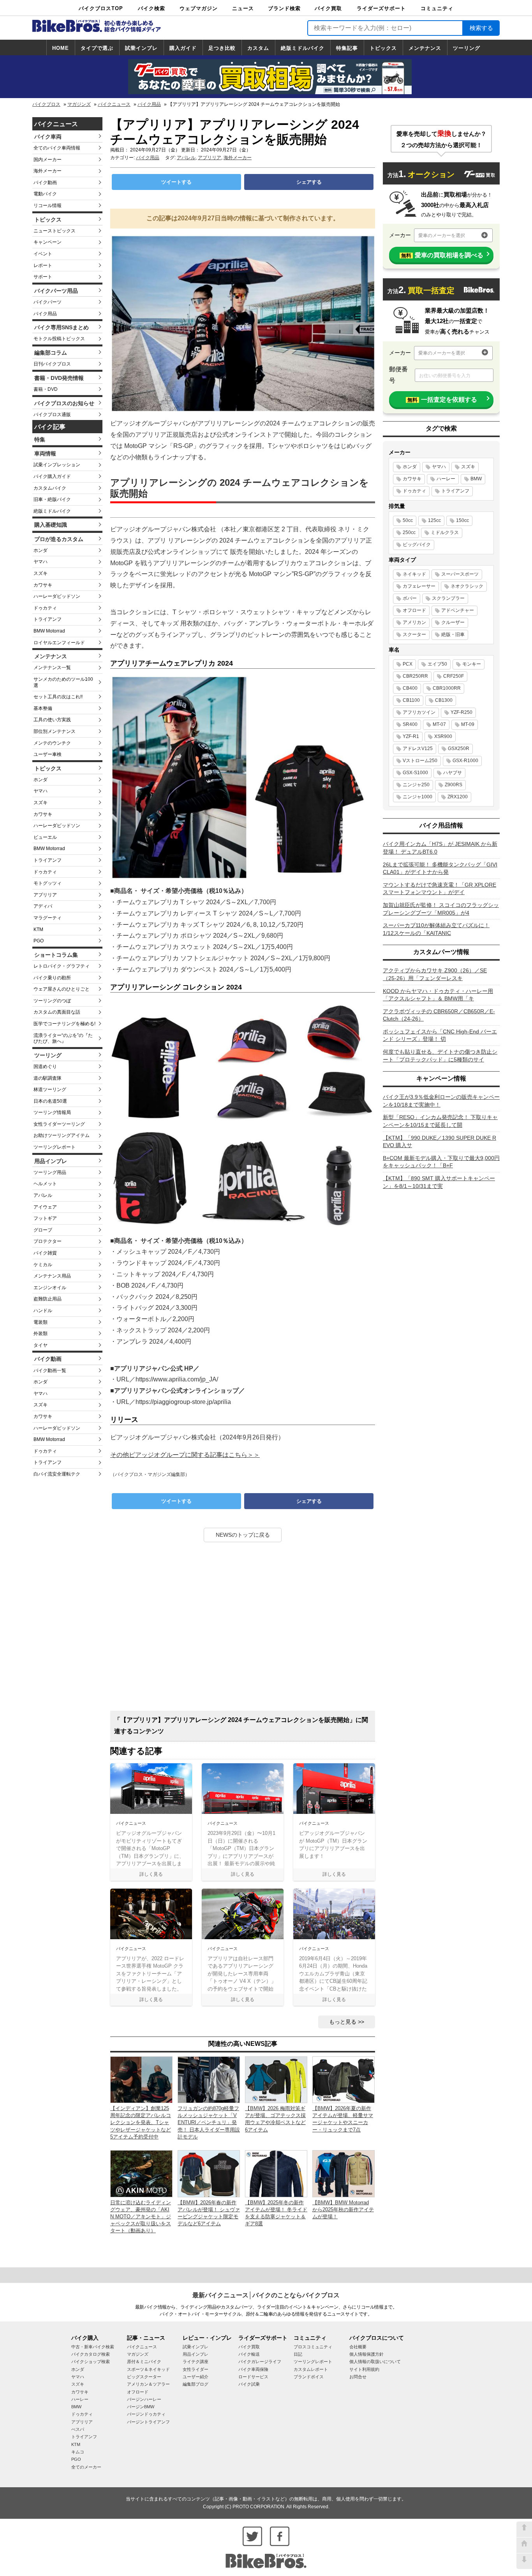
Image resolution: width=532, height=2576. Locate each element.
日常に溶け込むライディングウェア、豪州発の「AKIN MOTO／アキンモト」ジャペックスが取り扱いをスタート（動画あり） (141, 2217)
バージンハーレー (144, 2399)
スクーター (414, 634)
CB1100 (411, 700)
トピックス (383, 48)
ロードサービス (253, 2377)
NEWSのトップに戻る (243, 1535)
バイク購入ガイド (52, 476)
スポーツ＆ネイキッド (148, 2369)
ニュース (243, 8)
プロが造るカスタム (59, 539)
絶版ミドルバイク (303, 48)
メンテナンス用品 (52, 1276)
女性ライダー (196, 2369)
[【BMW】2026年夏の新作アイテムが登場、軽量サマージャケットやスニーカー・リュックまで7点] (344, 2079)
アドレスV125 (418, 749)
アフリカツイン (419, 712)
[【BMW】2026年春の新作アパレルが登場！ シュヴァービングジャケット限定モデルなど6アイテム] (209, 2173)
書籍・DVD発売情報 (59, 378)
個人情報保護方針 (366, 2354)
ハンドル (43, 1311)
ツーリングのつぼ (52, 1001)
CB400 (410, 688)
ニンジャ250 (416, 785)
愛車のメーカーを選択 (442, 235)
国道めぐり (45, 1067)
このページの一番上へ (524, 2529)
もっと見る (343, 2022)
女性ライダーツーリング (59, 1124)
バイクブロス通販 (52, 415)
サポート (43, 277)
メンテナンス (425, 48)
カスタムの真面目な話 (57, 1012)
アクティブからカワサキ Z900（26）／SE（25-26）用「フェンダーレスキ (435, 974)
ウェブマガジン (199, 8)
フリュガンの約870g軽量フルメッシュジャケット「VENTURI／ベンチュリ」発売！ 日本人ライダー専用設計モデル (209, 2123)
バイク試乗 (249, 2384)
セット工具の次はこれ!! (58, 697)
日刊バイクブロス (52, 364)
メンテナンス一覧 (52, 668)
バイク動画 (45, 183)
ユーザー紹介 (196, 2377)
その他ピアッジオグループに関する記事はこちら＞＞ (185, 1455)
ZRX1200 (458, 797)
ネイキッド (414, 574)
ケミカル (43, 1265)
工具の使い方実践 (52, 720)
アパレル (43, 1195)
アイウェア (45, 1207)
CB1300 (444, 700)
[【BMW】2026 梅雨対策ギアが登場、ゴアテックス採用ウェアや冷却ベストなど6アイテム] (276, 2079)
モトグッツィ (48, 883)
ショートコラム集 (56, 955)
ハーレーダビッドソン (57, 596)
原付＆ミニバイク (144, 2362)
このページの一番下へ (524, 2561)
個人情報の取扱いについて (375, 2362)
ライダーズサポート (381, 8)
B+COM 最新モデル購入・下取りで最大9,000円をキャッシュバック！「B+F (441, 1162)
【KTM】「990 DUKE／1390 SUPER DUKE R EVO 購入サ (440, 1142)
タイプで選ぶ (97, 48)
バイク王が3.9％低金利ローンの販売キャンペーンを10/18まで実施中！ (441, 1101)
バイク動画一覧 (50, 1371)
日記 (298, 2354)
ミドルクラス (445, 532)
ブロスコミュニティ (313, 2347)
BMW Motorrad (49, 631)
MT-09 (468, 724)
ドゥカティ (45, 608)
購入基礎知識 (51, 525)
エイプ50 (437, 664)
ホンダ (41, 550)
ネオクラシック (467, 586)
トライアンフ (48, 619)
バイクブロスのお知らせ (64, 403)
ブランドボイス (309, 2377)
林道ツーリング (50, 1089)
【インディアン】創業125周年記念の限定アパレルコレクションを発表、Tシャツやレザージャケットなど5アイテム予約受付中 (141, 2123)
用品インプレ (51, 1161)
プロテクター (48, 1241)
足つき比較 (222, 48)
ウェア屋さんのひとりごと (62, 989)
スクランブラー (448, 598)
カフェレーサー (419, 586)
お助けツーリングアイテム (62, 1135)
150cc (462, 520)
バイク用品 (149, 104)
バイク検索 (151, 8)
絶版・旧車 (453, 634)
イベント (43, 254)
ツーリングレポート (55, 1147)
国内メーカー (48, 160)
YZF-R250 (462, 712)
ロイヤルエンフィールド (59, 643)
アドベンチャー (458, 610)
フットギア (45, 1218)
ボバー (410, 598)
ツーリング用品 (50, 1172)
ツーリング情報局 (52, 1112)
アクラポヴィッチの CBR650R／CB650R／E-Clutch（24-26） (439, 1015)
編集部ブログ (196, 2384)
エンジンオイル (50, 1288)
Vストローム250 (420, 761)
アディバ (43, 906)
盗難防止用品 (48, 1299)
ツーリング (467, 48)
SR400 (410, 724)
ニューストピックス (55, 231)
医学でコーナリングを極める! (64, 1024)
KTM (38, 930)
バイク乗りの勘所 (52, 978)
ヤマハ (41, 562)
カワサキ (43, 585)
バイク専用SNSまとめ (62, 327)
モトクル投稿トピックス (59, 339)
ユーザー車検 (48, 754)
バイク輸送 (249, 2354)
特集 (40, 439)
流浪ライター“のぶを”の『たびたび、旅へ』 (63, 1038)
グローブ (43, 1230)
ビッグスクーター (144, 2377)
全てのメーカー (86, 2467)
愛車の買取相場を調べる (442, 255)
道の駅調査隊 (48, 1078)
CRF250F (454, 676)
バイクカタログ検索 (91, 2354)
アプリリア (45, 895)
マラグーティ (48, 918)
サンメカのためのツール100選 (63, 682)
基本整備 (43, 708)
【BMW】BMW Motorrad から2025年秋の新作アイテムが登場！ (343, 2210)
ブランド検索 (284, 8)
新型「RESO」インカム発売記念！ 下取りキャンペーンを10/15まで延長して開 (440, 1121)
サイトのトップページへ (524, 2545)
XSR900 (443, 736)
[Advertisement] (243, 1629)
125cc (434, 520)
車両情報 (45, 453)
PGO (39, 941)
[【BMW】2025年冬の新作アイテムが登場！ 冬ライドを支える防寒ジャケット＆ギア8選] (276, 2173)
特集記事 (347, 48)
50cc (408, 520)
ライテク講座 (196, 2362)
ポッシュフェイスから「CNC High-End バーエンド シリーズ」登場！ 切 (440, 1035)
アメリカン (414, 622)
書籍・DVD (46, 389)
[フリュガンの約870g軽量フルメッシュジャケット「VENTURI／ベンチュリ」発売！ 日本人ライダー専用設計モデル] (209, 2079)
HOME (61, 48)
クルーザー (453, 622)
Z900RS (454, 785)
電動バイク (45, 194)
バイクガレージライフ (260, 2362)
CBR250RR (415, 676)
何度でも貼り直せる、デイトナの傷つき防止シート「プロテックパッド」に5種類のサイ (440, 1056)
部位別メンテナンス (55, 731)
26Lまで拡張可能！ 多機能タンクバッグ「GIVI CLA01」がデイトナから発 (440, 868)
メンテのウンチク (52, 743)
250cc (409, 532)
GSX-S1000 (415, 773)
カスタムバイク (50, 488)
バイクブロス (46, 104)
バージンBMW (141, 2407)
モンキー (472, 664)
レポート (43, 265)
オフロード (414, 610)
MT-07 (439, 724)
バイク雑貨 (45, 1253)
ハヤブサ (453, 773)
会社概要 (358, 2347)
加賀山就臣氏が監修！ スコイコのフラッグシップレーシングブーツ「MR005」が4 (441, 909)
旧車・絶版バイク (52, 499)
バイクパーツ (48, 302)
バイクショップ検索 (91, 2362)
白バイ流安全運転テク (57, 1474)
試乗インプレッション (57, 465)
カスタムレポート (311, 2369)
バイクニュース (114, 104)
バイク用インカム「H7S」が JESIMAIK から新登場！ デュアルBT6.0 (440, 848)
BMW (476, 479)
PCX (408, 664)
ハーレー (446, 479)
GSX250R (459, 749)
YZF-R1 (411, 736)
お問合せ (358, 2377)
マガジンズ (79, 104)
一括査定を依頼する (442, 400)
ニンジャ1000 (417, 797)
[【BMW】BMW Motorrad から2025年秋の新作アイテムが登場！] (344, 2173)
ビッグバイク (417, 545)
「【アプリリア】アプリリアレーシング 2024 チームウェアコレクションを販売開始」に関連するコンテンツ (241, 1726)
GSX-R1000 (465, 761)
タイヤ (41, 1345)
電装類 (41, 1322)
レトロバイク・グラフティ (62, 966)
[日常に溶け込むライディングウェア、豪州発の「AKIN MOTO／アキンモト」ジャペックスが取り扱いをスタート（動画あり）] (141, 2173)
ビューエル (45, 837)
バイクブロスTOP (101, 8)
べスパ (78, 2429)
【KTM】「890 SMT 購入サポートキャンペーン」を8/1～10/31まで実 (439, 1182)
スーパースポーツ (460, 574)
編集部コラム (51, 353)
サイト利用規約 (364, 2369)
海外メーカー (48, 171)
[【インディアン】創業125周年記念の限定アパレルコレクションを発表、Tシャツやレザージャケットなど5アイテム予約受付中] (141, 2079)
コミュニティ (437, 8)
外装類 (41, 1334)
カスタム (258, 48)
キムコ (78, 2452)
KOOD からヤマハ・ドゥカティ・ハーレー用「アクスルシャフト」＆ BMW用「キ (438, 995)
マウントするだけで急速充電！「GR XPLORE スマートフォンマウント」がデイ (440, 889)
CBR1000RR (447, 688)
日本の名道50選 (50, 1101)
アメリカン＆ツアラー (148, 2384)
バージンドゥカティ (146, 2414)
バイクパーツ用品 (56, 291)
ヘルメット (45, 1184)
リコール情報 (48, 206)
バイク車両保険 (253, 2369)
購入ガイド (183, 48)
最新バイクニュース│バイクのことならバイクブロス (266, 2295)
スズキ (41, 573)
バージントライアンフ (148, 2422)
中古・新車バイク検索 (93, 2347)
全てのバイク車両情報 (57, 148)
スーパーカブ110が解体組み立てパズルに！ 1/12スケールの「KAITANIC (436, 929)
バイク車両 (48, 137)
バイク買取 (328, 8)
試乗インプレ (141, 48)
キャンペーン (48, 242)
